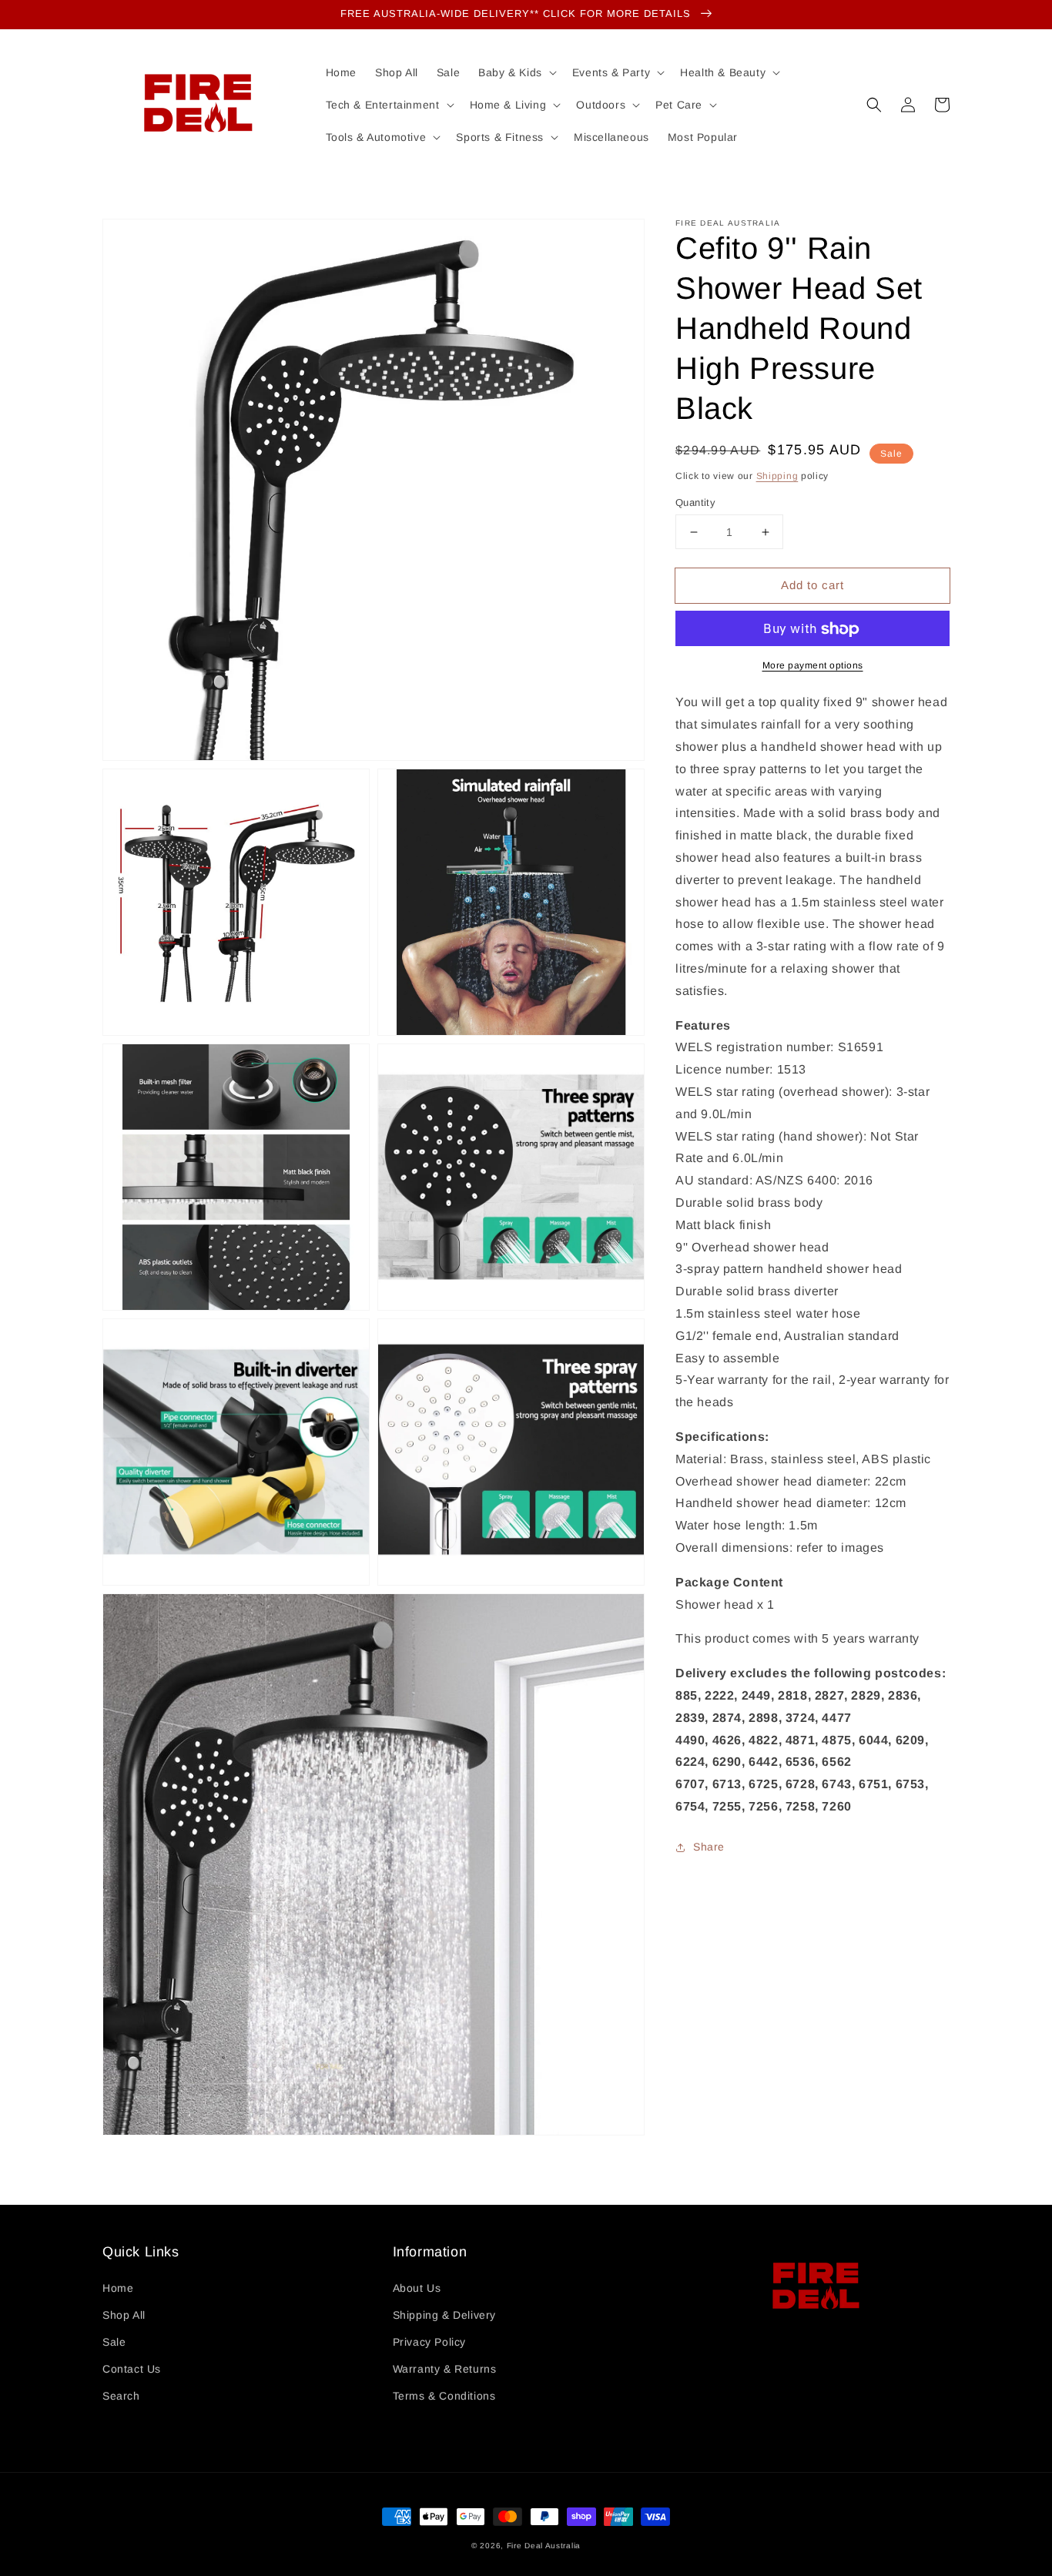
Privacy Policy (429, 2342)
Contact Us (132, 2369)
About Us (417, 2288)
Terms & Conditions (444, 2396)
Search (121, 2396)
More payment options (813, 666)
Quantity (695, 502)
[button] (874, 105)
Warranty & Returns (445, 2369)
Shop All (124, 2315)
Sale (114, 2342)
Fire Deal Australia (544, 2546)
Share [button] (709, 1847)
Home (118, 2288)
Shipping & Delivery (444, 2315)
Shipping (777, 476)
